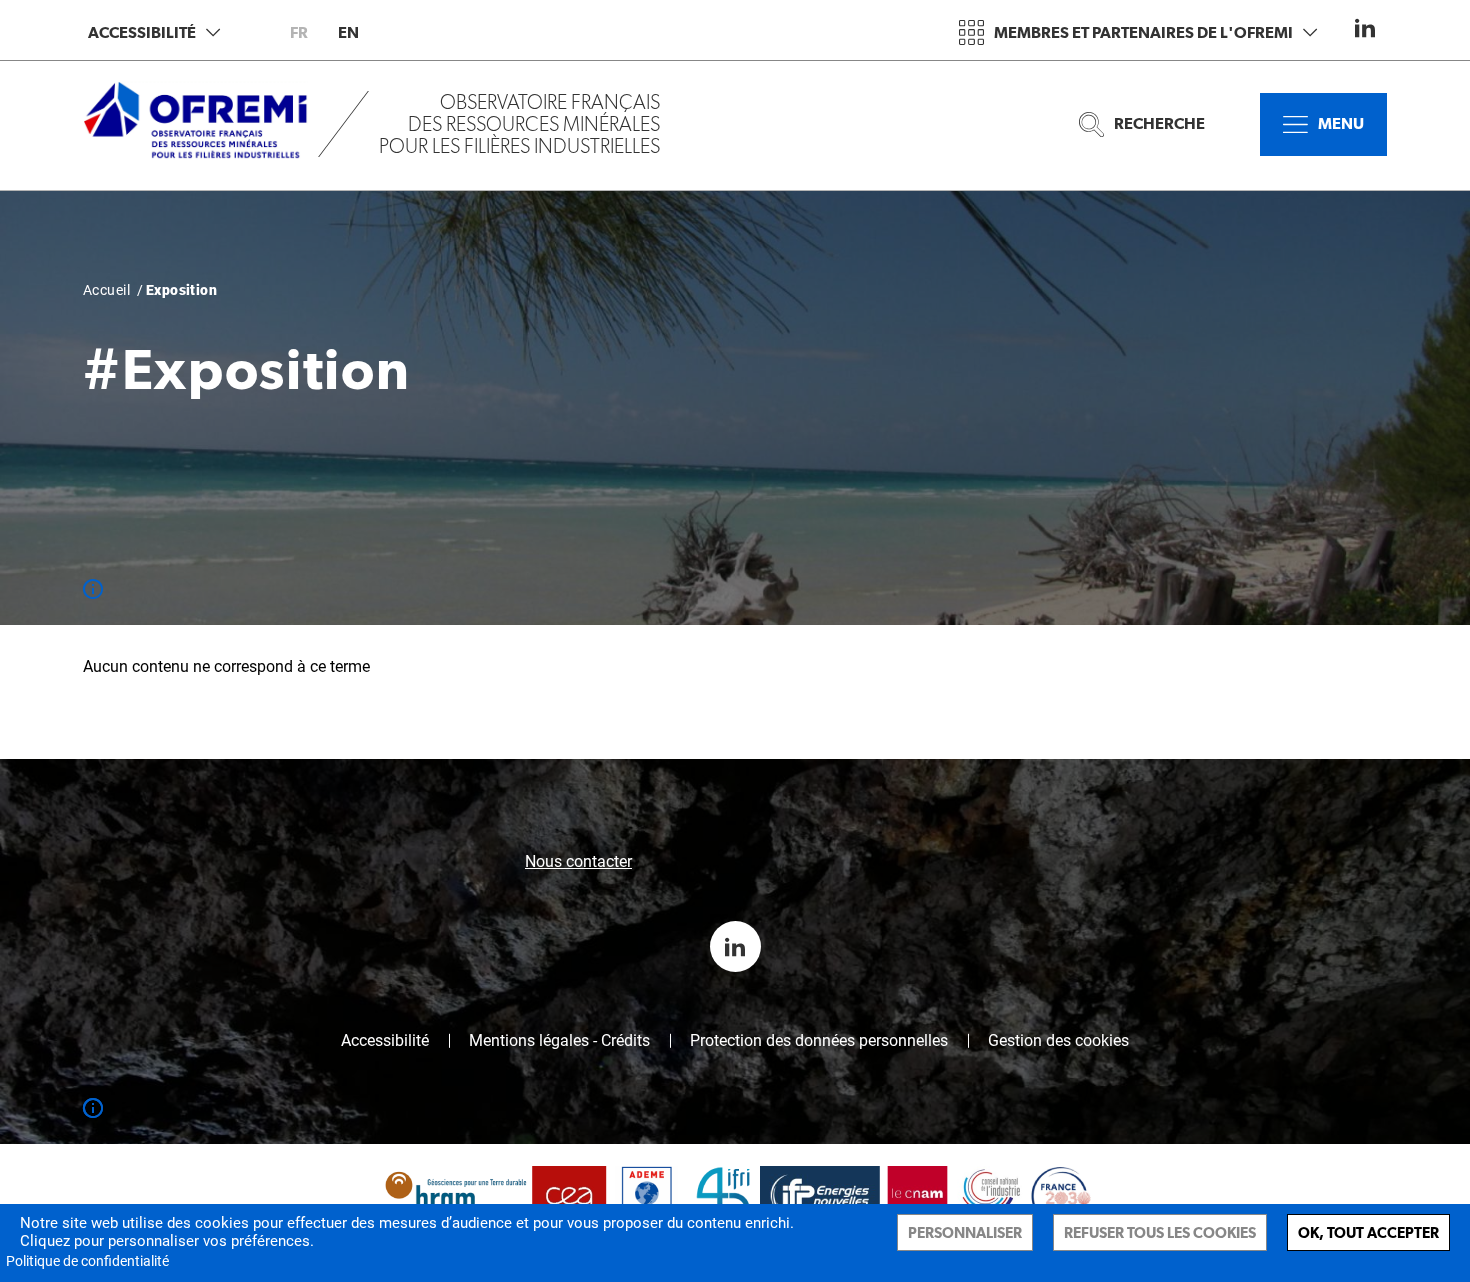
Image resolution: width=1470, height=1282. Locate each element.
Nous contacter (578, 861)
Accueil (106, 290)
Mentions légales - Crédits (559, 1041)
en (348, 32)
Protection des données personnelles (819, 1041)
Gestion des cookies (1058, 1041)
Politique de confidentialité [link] (87, 1261)
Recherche (1159, 123)
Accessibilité (142, 32)
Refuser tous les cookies (1160, 1232)
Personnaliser (965, 1232)
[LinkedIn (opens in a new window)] (1365, 28)
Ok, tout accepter (1368, 1232)
